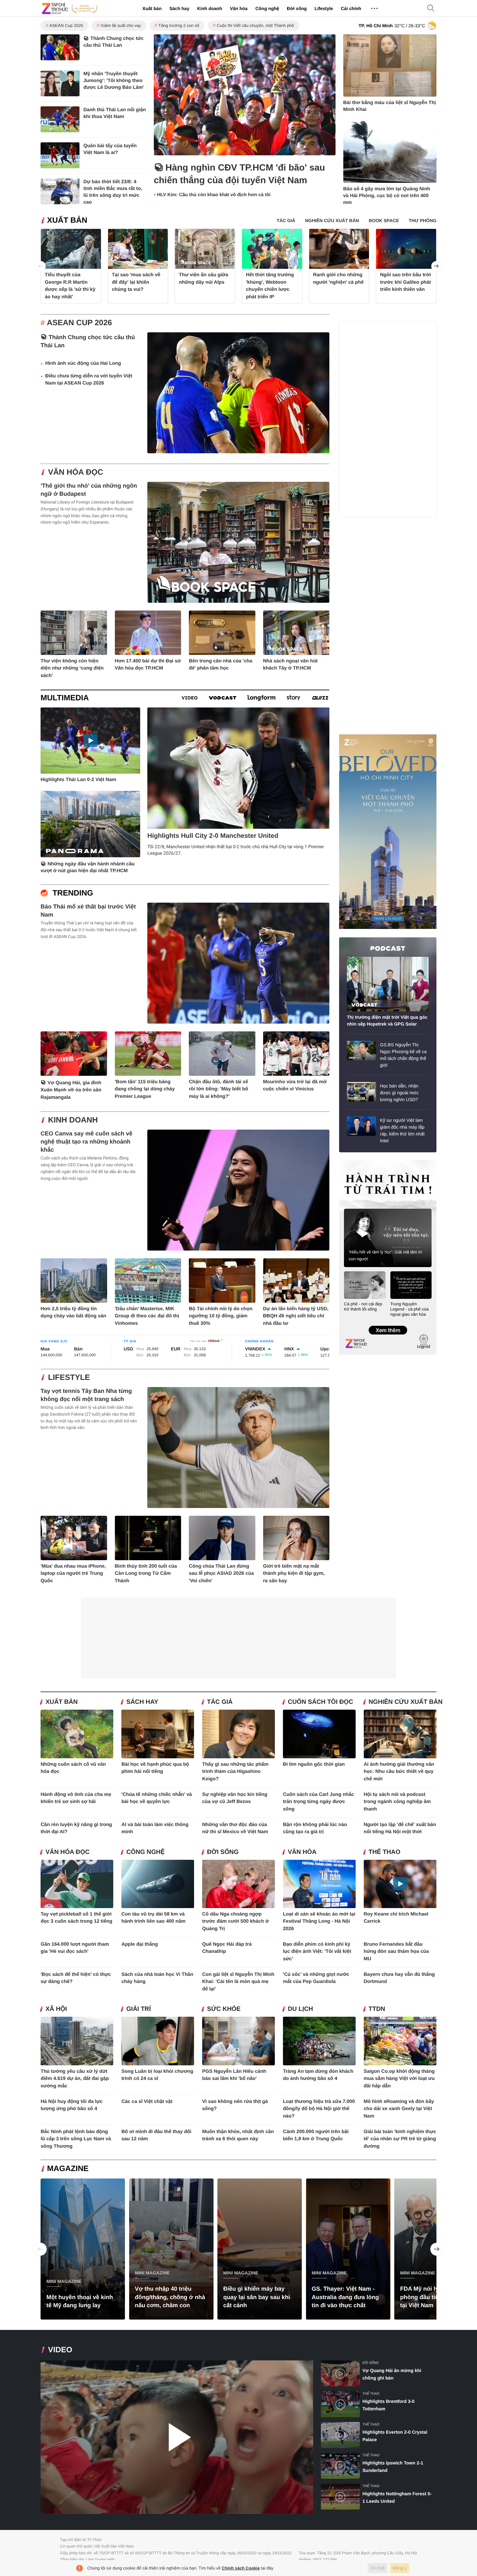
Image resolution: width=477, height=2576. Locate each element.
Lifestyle (324, 8)
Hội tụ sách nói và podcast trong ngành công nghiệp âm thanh (397, 1802)
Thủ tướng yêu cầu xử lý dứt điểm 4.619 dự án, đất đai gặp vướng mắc (75, 2079)
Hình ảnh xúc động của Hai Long (83, 363)
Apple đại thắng (140, 1944)
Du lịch (300, 2009)
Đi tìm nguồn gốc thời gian (314, 1764)
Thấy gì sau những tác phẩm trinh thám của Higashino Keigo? (235, 1772)
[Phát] (177, 2437)
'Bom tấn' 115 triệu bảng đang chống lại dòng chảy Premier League (145, 1089)
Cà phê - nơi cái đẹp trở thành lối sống (363, 1306)
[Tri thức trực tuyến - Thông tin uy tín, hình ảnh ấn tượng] (70, 8)
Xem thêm (388, 1324)
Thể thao (385, 1852)
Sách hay (179, 8)
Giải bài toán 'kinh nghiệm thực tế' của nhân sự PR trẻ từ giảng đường (400, 2139)
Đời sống (297, 8)
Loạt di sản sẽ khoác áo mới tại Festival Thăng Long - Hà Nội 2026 (319, 1921)
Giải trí (139, 2009)
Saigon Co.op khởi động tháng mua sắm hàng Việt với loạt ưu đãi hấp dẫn (399, 2079)
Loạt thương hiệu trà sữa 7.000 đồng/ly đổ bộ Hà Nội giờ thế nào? (319, 2109)
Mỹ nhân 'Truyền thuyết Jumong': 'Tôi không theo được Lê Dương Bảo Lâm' (114, 81)
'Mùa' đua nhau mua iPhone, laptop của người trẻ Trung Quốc (73, 1573)
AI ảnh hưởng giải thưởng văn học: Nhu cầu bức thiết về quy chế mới (399, 1772)
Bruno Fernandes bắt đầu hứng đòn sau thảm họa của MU (396, 1952)
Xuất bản (152, 8)
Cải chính (351, 8)
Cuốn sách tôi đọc (320, 1702)
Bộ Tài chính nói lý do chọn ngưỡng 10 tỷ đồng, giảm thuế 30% (221, 1316)
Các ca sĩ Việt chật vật (147, 2101)
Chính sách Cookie (241, 2568)
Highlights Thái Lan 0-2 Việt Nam (78, 780)
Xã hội (56, 2009)
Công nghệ (267, 8)
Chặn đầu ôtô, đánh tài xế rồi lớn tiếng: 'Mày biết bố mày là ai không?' (219, 1089)
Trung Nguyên (351, 1162)
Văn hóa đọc (76, 472)
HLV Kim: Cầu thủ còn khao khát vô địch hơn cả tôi (214, 195)
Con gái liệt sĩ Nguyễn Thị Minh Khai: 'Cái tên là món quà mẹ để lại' (238, 1982)
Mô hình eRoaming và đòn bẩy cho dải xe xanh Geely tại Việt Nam (399, 2109)
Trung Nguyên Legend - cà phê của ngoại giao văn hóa (410, 1309)
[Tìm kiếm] (431, 9)
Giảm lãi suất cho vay (121, 25)
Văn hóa (238, 8)
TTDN (377, 2009)
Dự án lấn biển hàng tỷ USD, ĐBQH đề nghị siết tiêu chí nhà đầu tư (296, 1316)
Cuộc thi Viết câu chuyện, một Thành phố (255, 25)
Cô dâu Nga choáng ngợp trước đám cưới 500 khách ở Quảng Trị (235, 1921)
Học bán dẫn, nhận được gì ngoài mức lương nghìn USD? (399, 1093)
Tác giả (220, 1702)
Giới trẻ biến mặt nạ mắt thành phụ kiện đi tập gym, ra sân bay (294, 1573)
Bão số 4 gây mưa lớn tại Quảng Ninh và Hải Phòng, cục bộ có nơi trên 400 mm (387, 196)
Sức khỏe (224, 2009)
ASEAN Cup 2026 (66, 25)
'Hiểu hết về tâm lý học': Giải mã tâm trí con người (385, 1255)
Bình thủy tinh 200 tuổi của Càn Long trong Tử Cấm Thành (146, 1573)
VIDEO (60, 2350)
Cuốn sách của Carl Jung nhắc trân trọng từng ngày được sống (318, 1802)
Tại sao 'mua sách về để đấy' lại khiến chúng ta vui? (136, 282)
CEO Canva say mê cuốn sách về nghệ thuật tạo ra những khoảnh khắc (86, 1142)
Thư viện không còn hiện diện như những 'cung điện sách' (72, 668)
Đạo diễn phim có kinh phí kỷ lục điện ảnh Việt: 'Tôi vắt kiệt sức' (317, 1952)
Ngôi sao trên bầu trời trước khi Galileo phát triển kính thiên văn (405, 282)
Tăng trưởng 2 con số (179, 25)
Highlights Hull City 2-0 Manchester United (213, 836)
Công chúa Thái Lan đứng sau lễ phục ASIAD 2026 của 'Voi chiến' (221, 1573)
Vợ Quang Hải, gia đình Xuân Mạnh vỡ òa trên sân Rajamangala (71, 1090)
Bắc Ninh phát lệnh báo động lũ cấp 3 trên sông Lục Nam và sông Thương (76, 2139)
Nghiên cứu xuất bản (406, 1702)
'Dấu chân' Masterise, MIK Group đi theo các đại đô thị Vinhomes (147, 1316)
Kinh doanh (209, 8)
